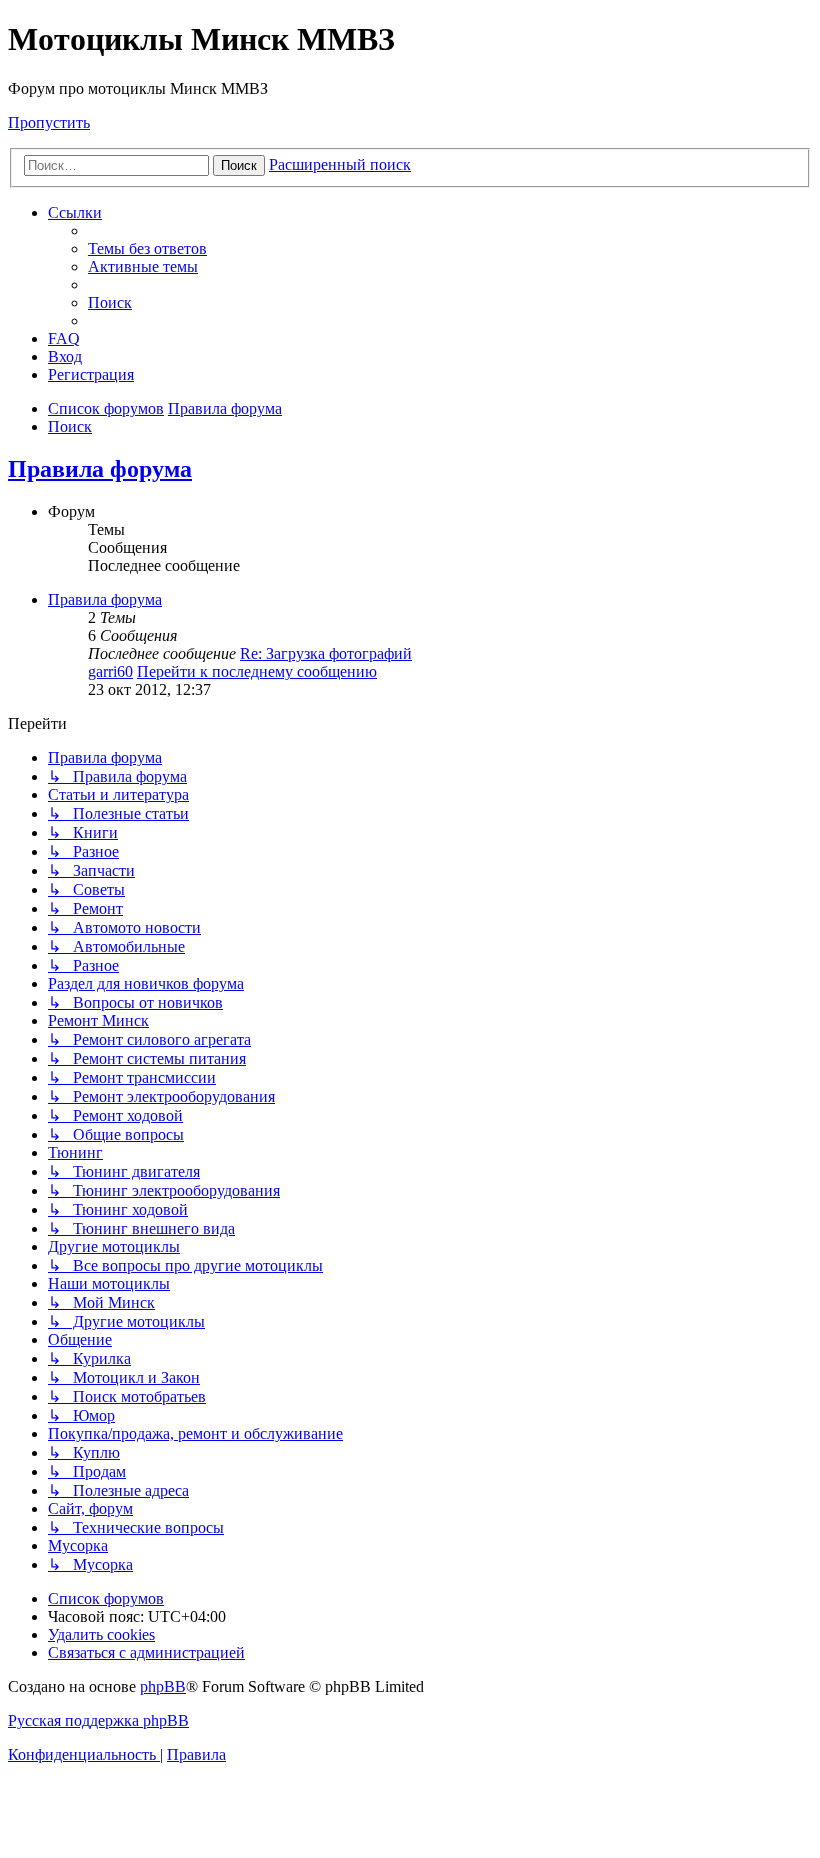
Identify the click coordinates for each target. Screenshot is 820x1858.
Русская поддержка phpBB (98, 1720)
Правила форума (100, 469)
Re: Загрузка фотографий (326, 653)
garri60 (110, 671)
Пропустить (49, 122)
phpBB (163, 1686)
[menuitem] (147, 248)
